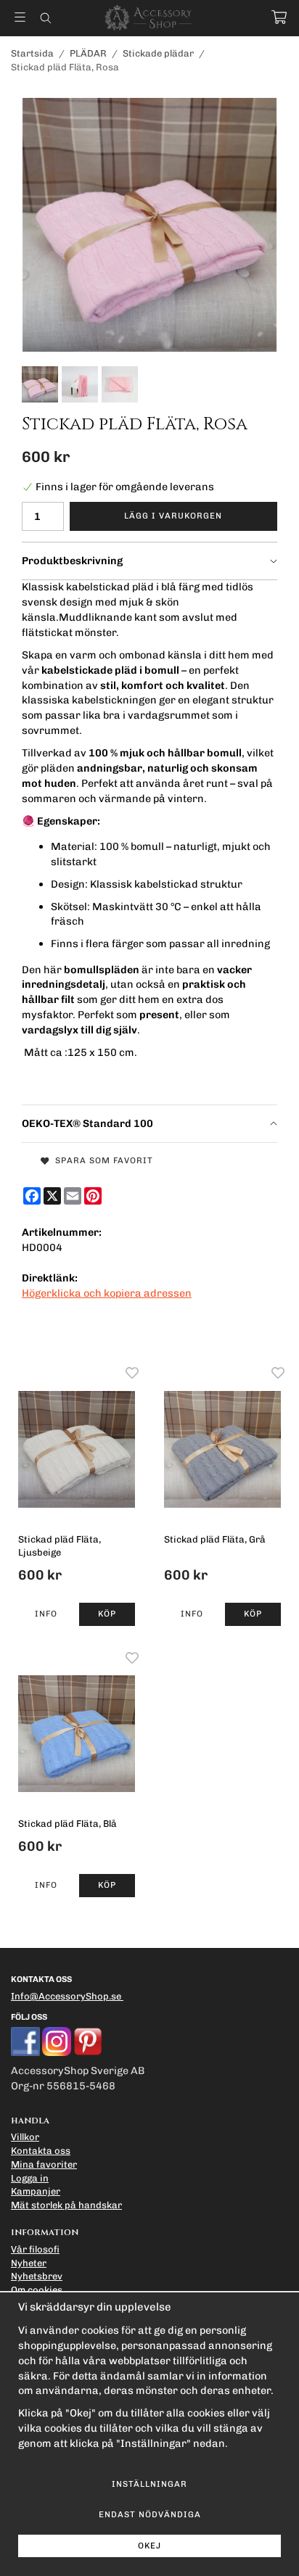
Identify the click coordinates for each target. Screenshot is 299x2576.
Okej (149, 2546)
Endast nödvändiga (150, 2514)
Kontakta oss (41, 2151)
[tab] (149, 561)
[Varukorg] (279, 17)
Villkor (25, 2137)
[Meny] (20, 17)
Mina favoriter (44, 2164)
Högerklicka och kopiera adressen (107, 1293)
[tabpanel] (149, 842)
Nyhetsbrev (37, 2276)
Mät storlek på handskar (66, 2205)
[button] (107, 1614)
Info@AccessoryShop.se (66, 1996)
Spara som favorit (101, 1160)
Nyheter (29, 2263)
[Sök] (45, 18)
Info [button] (46, 1614)
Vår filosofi (35, 2249)
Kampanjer (36, 2191)
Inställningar (149, 2484)
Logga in (30, 2178)
